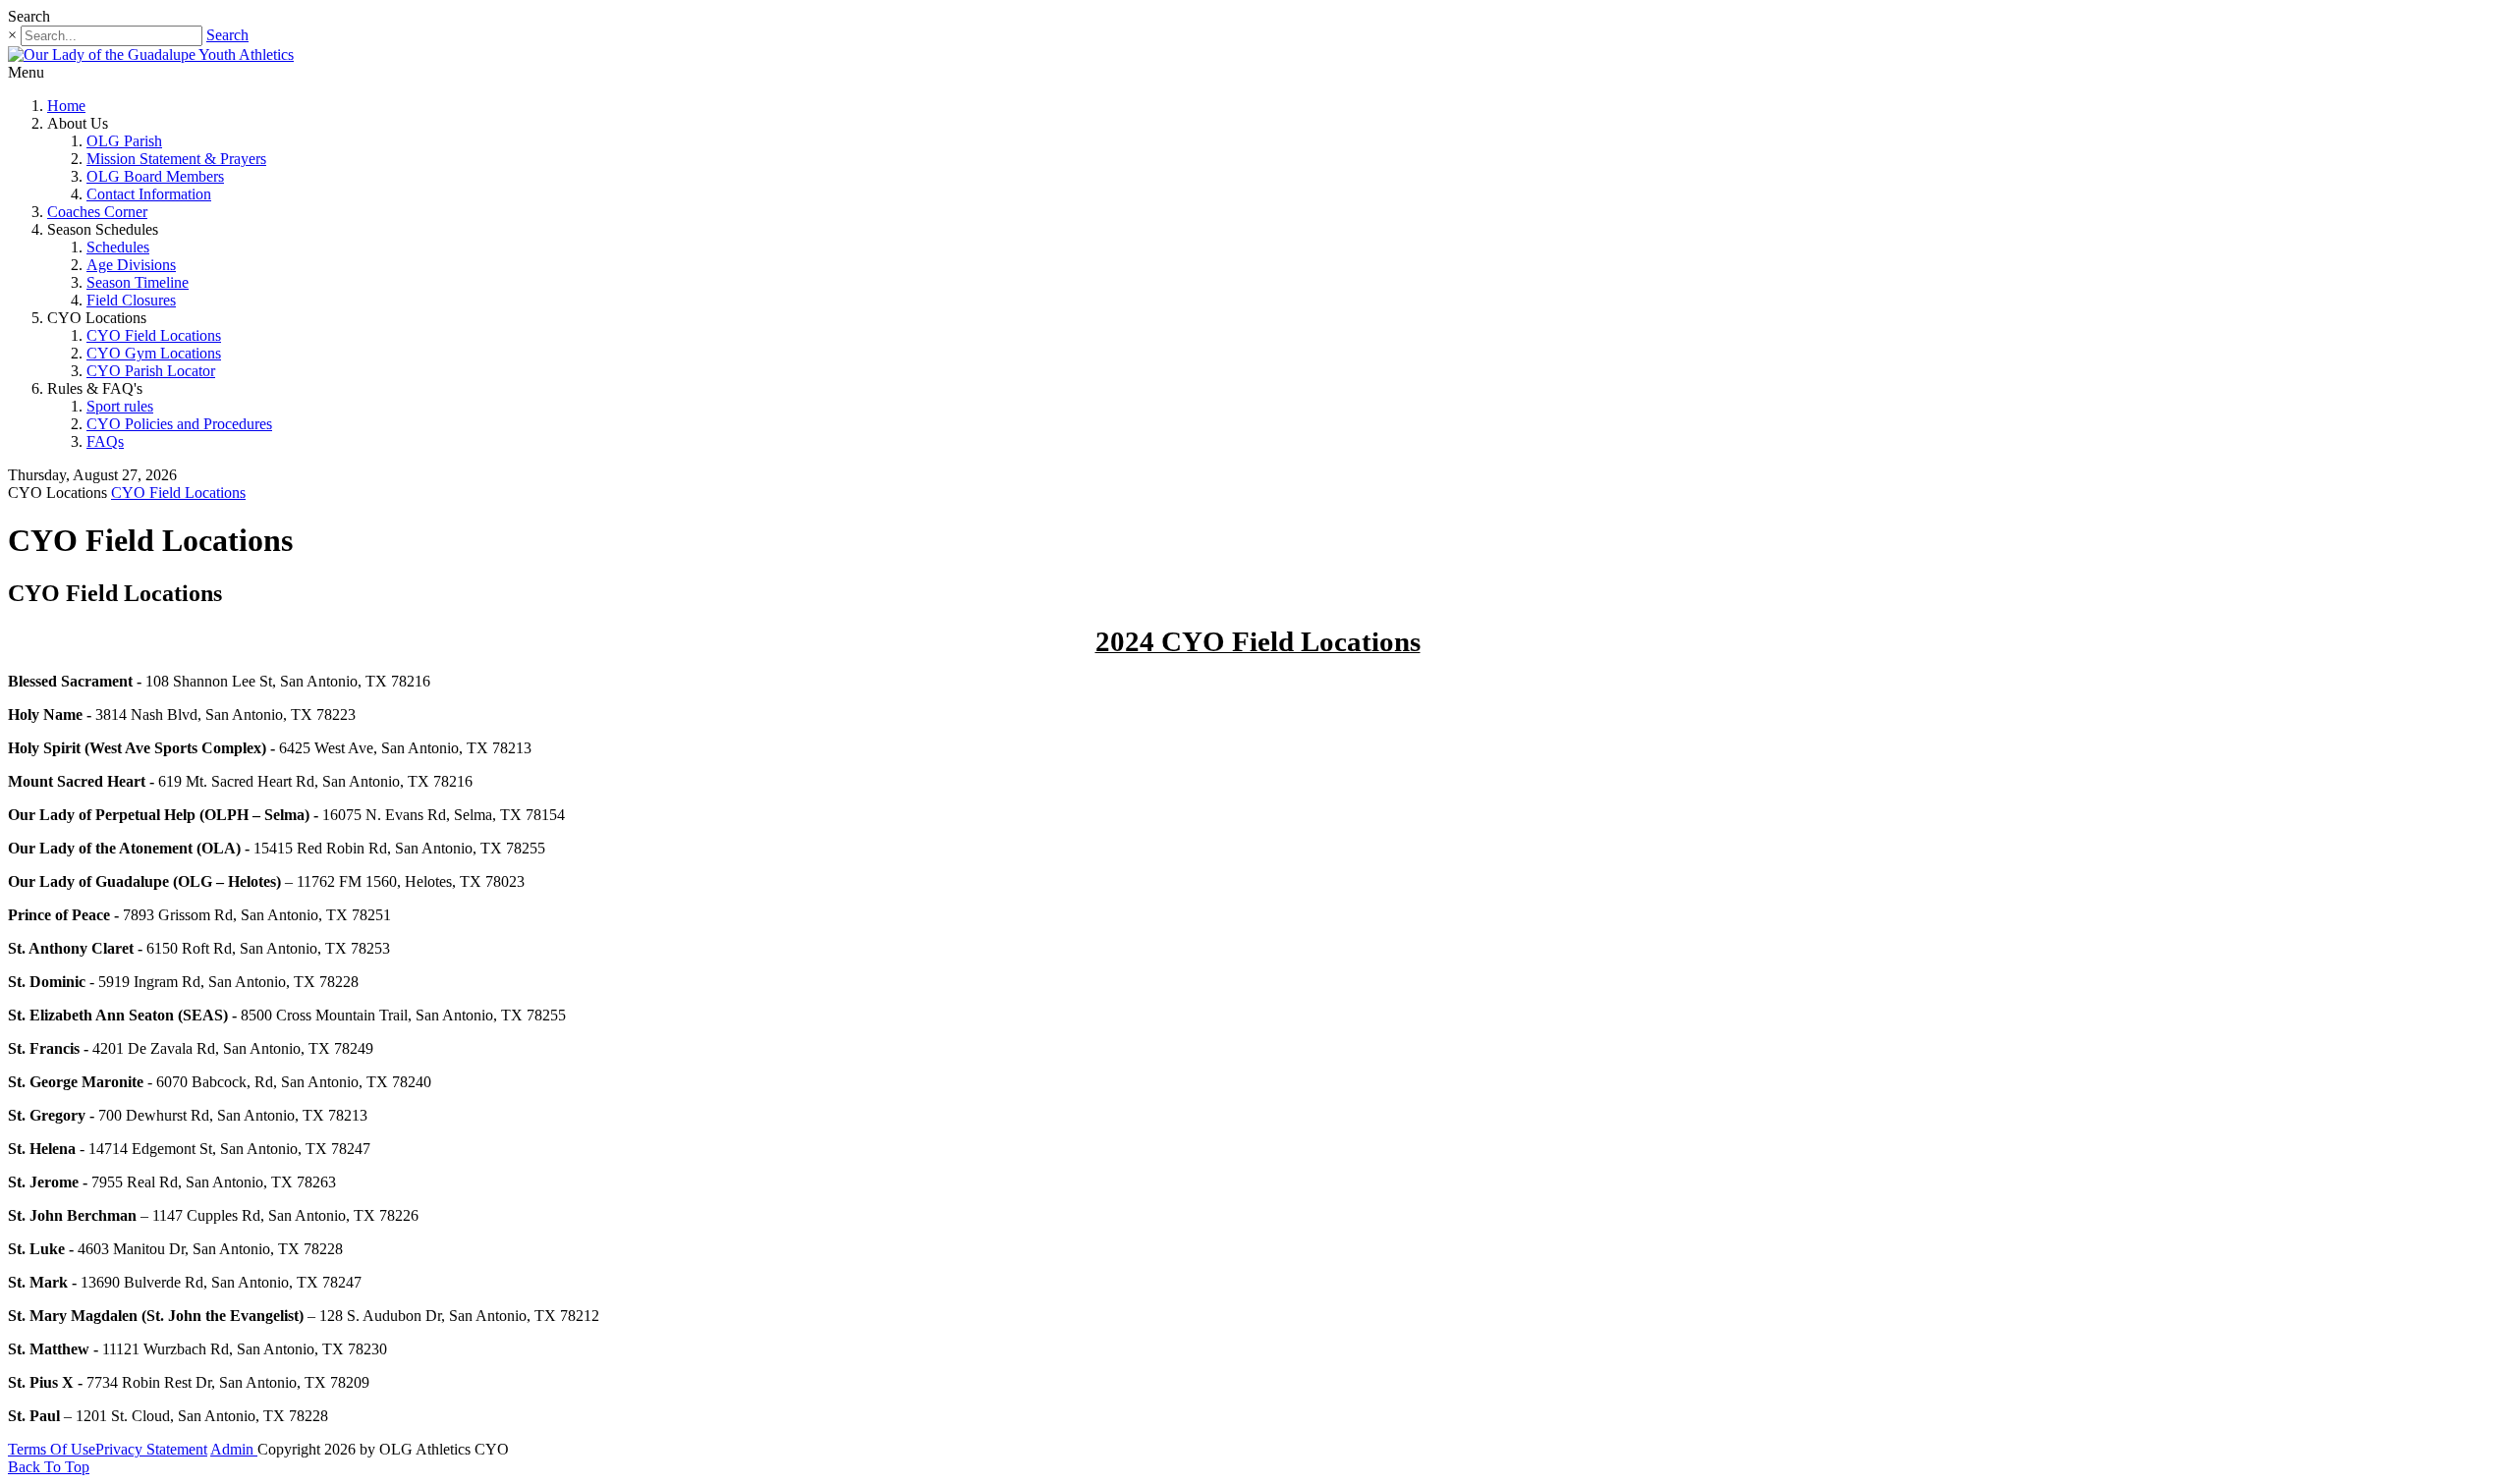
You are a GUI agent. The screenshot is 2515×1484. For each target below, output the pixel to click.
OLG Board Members (155, 176)
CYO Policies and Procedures (179, 424)
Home (66, 106)
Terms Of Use (52, 1449)
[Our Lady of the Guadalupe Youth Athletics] (151, 55)
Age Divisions (131, 265)
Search (227, 35)
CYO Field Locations (154, 335)
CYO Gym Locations (154, 353)
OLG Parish (124, 141)
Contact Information (149, 194)
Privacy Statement (151, 1449)
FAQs (105, 441)
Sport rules (120, 406)
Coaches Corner (97, 212)
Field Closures (131, 300)
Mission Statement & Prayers (176, 159)
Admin (234, 1449)
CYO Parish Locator (151, 371)
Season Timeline (138, 282)
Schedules (118, 247)
